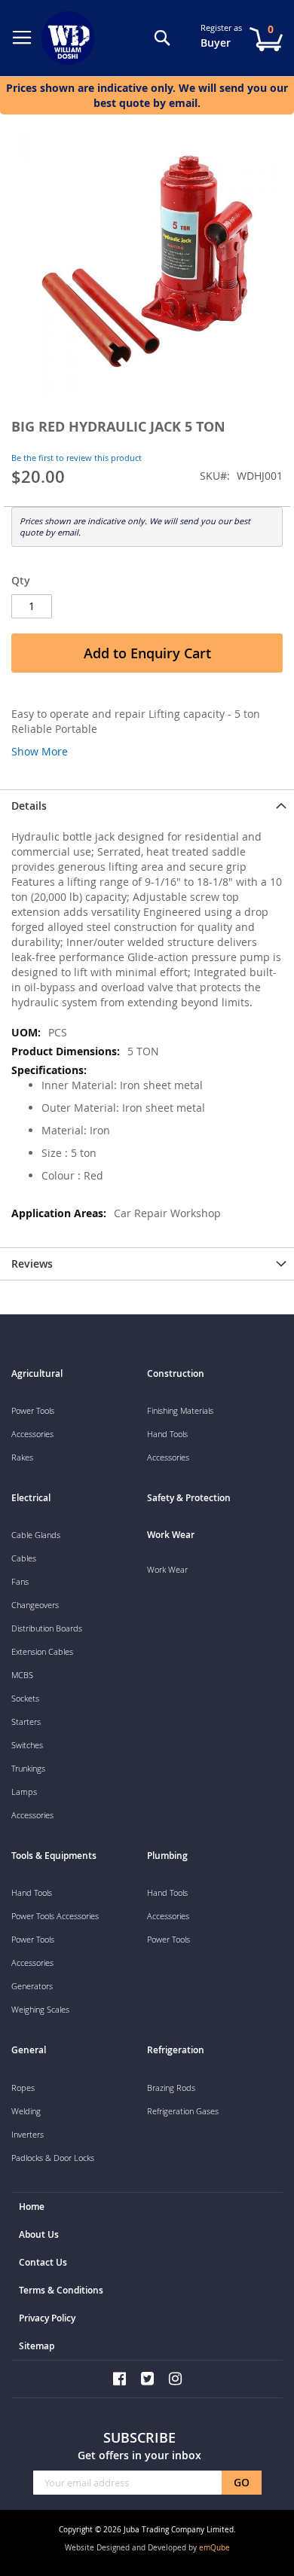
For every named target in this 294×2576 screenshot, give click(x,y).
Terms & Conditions (61, 2290)
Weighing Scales (40, 2009)
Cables (24, 1558)
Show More (40, 751)
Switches (27, 1745)
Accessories (32, 1434)
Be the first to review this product (77, 458)
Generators (32, 1986)
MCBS (22, 1675)
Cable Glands (36, 1535)
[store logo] (71, 38)
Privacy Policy (47, 2318)
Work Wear (167, 1569)
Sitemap (37, 2346)
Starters (26, 1721)
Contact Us (43, 2262)
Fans (20, 1581)
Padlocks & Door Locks (53, 2158)
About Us (39, 2234)
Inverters (28, 2134)
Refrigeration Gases (183, 2111)
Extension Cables (42, 1651)
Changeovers (35, 1605)
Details (29, 806)
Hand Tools (167, 1434)
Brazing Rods (171, 2088)
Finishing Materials (180, 1410)
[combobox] (147, 55)
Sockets (25, 1698)
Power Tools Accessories (55, 1916)
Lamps (24, 1792)
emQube (214, 2548)
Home (32, 2207)
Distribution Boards (47, 1628)
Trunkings (28, 1768)
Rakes (22, 1457)
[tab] (147, 806)
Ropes (23, 2088)
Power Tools (33, 1410)
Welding (26, 2111)
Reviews (32, 1264)
